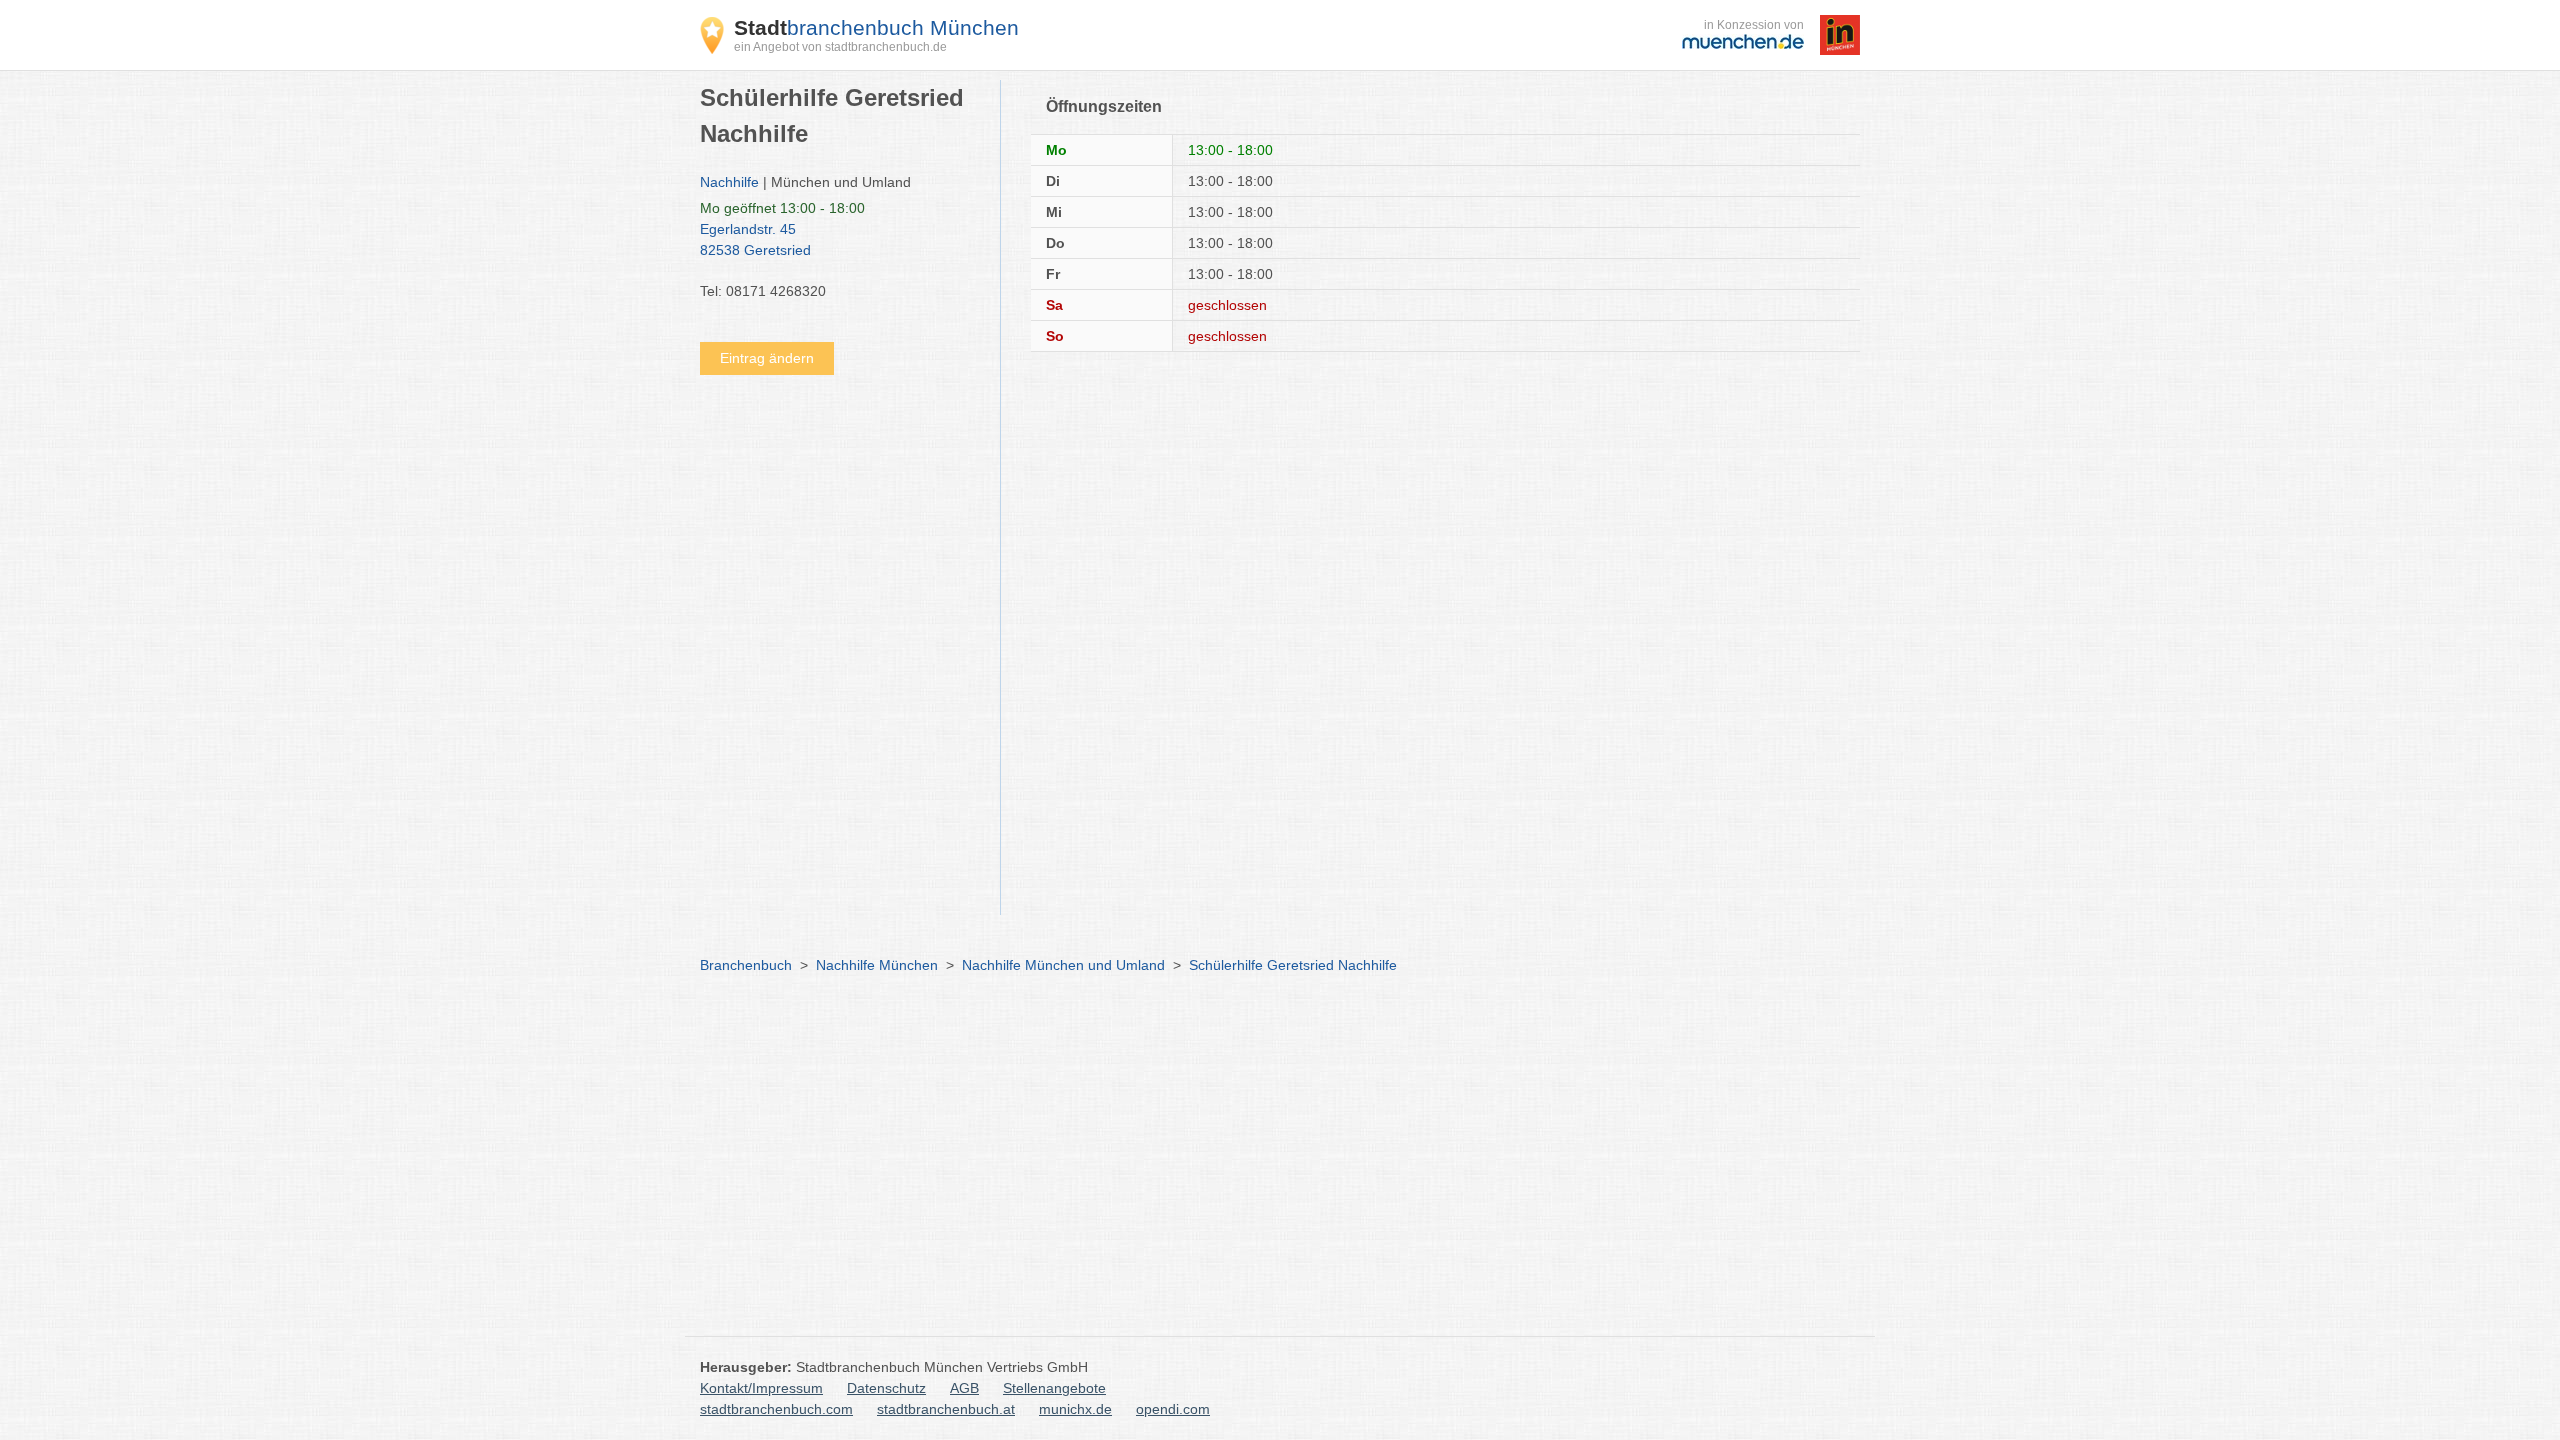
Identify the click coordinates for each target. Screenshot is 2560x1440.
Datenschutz (886, 1388)
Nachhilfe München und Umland (1063, 965)
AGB (964, 1388)
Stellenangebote (1054, 1388)
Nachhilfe (729, 182)
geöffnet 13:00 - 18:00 (782, 208)
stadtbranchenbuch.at (946, 1409)
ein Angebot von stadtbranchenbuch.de (840, 47)
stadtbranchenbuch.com (776, 1409)
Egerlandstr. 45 (755, 239)
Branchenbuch (746, 965)
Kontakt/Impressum (761, 1388)
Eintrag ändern (767, 358)
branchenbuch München (876, 27)
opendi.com (1173, 1409)
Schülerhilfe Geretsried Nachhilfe (1293, 965)
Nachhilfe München (877, 965)
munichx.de (1075, 1409)
